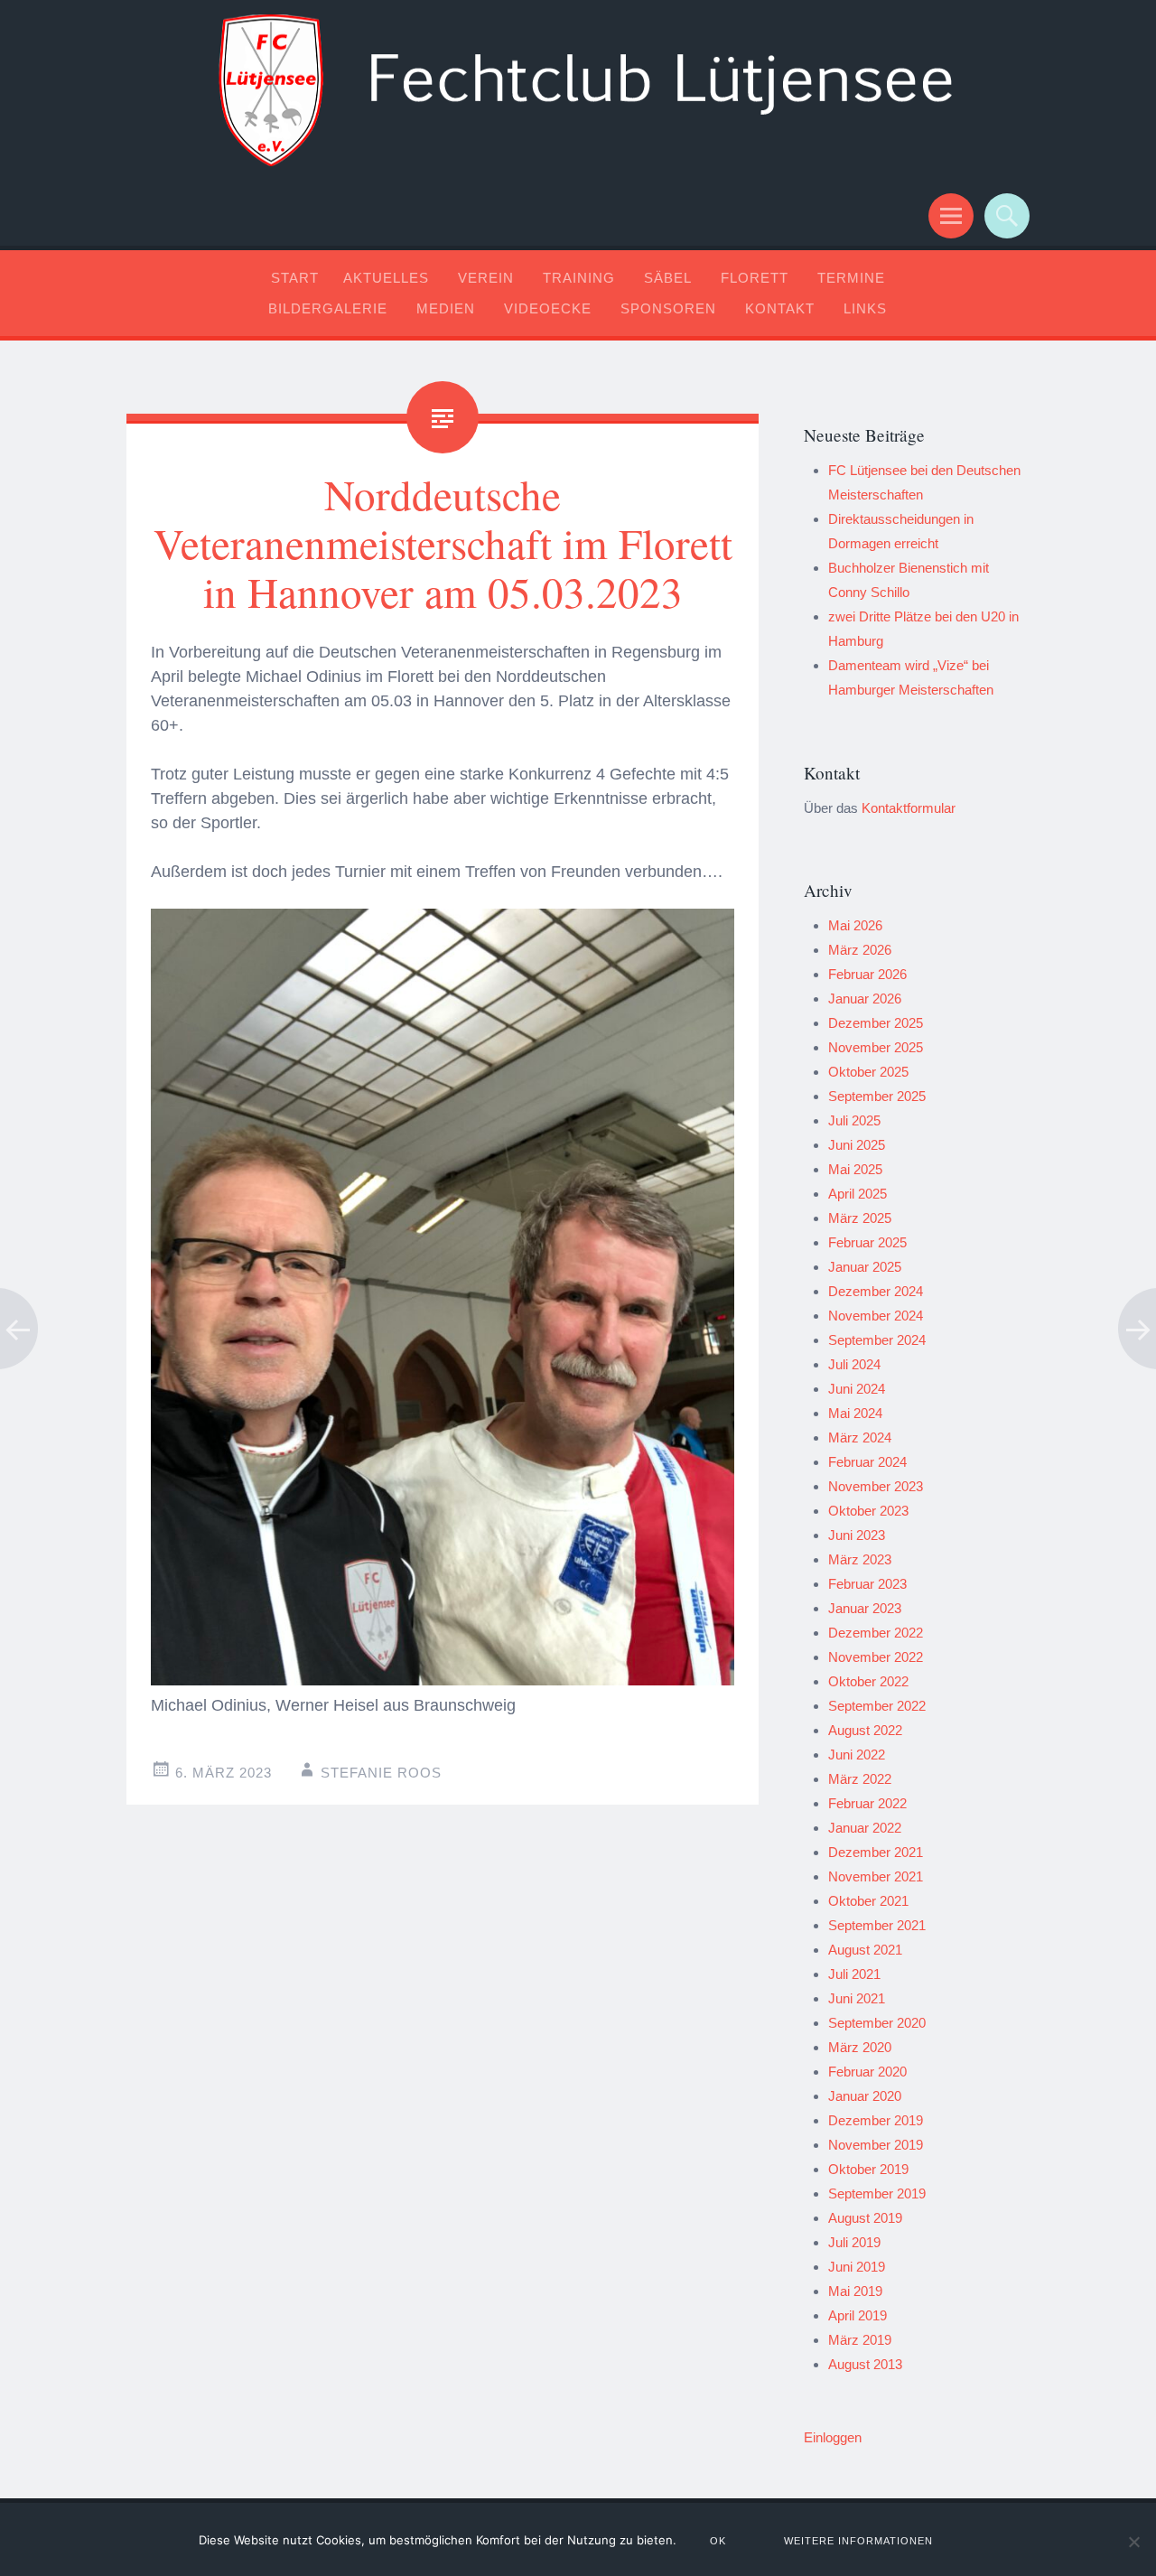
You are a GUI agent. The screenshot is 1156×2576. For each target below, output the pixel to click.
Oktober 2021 (868, 1901)
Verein (486, 278)
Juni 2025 (857, 1145)
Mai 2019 (855, 2291)
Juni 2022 (857, 1755)
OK (718, 2541)
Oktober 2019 (868, 2169)
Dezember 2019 (876, 2120)
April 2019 (858, 2315)
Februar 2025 (867, 1242)
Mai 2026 (855, 925)
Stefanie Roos (381, 1773)
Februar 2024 (867, 1462)
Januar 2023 (865, 1608)
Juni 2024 (857, 1389)
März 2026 (860, 950)
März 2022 (860, 1779)
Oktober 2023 (868, 1511)
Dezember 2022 (876, 1633)
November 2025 (876, 1047)
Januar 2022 (865, 1828)
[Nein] (1133, 2542)
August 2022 (865, 1730)
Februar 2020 (867, 2072)
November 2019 (876, 2145)
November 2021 (876, 1876)
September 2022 (877, 1706)
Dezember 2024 (876, 1291)
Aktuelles (386, 278)
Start (295, 278)
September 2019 (877, 2193)
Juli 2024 (854, 1364)
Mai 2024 (855, 1413)
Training (579, 278)
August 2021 (865, 1950)
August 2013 (865, 2364)
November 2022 (876, 1657)
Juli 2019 (854, 2242)
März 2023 (860, 1559)
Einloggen (833, 2437)
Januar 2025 (865, 1267)
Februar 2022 (867, 1803)
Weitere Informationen (858, 2541)
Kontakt (780, 308)
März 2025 (860, 1218)
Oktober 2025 (868, 1072)
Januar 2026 (865, 999)
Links (865, 308)
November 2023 (876, 1486)
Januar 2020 (865, 2096)
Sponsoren (668, 308)
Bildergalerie (328, 308)
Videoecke (548, 308)
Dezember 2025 (876, 1023)
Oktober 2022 (868, 1681)
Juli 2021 (854, 1974)
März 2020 (860, 2047)
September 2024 (877, 1340)
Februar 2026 (867, 974)
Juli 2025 (854, 1120)
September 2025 (877, 1096)
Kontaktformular (909, 808)
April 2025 (858, 1194)
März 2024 (860, 1437)
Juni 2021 (857, 1998)
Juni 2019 (857, 2267)
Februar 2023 (867, 1584)
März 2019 (860, 2340)
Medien (446, 308)
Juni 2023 (857, 1535)
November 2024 (876, 1316)
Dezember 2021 (876, 1852)
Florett (755, 278)
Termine (851, 278)
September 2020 (877, 2023)
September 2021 (877, 1925)
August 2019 (865, 2218)
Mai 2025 (855, 1169)
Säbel (668, 278)
